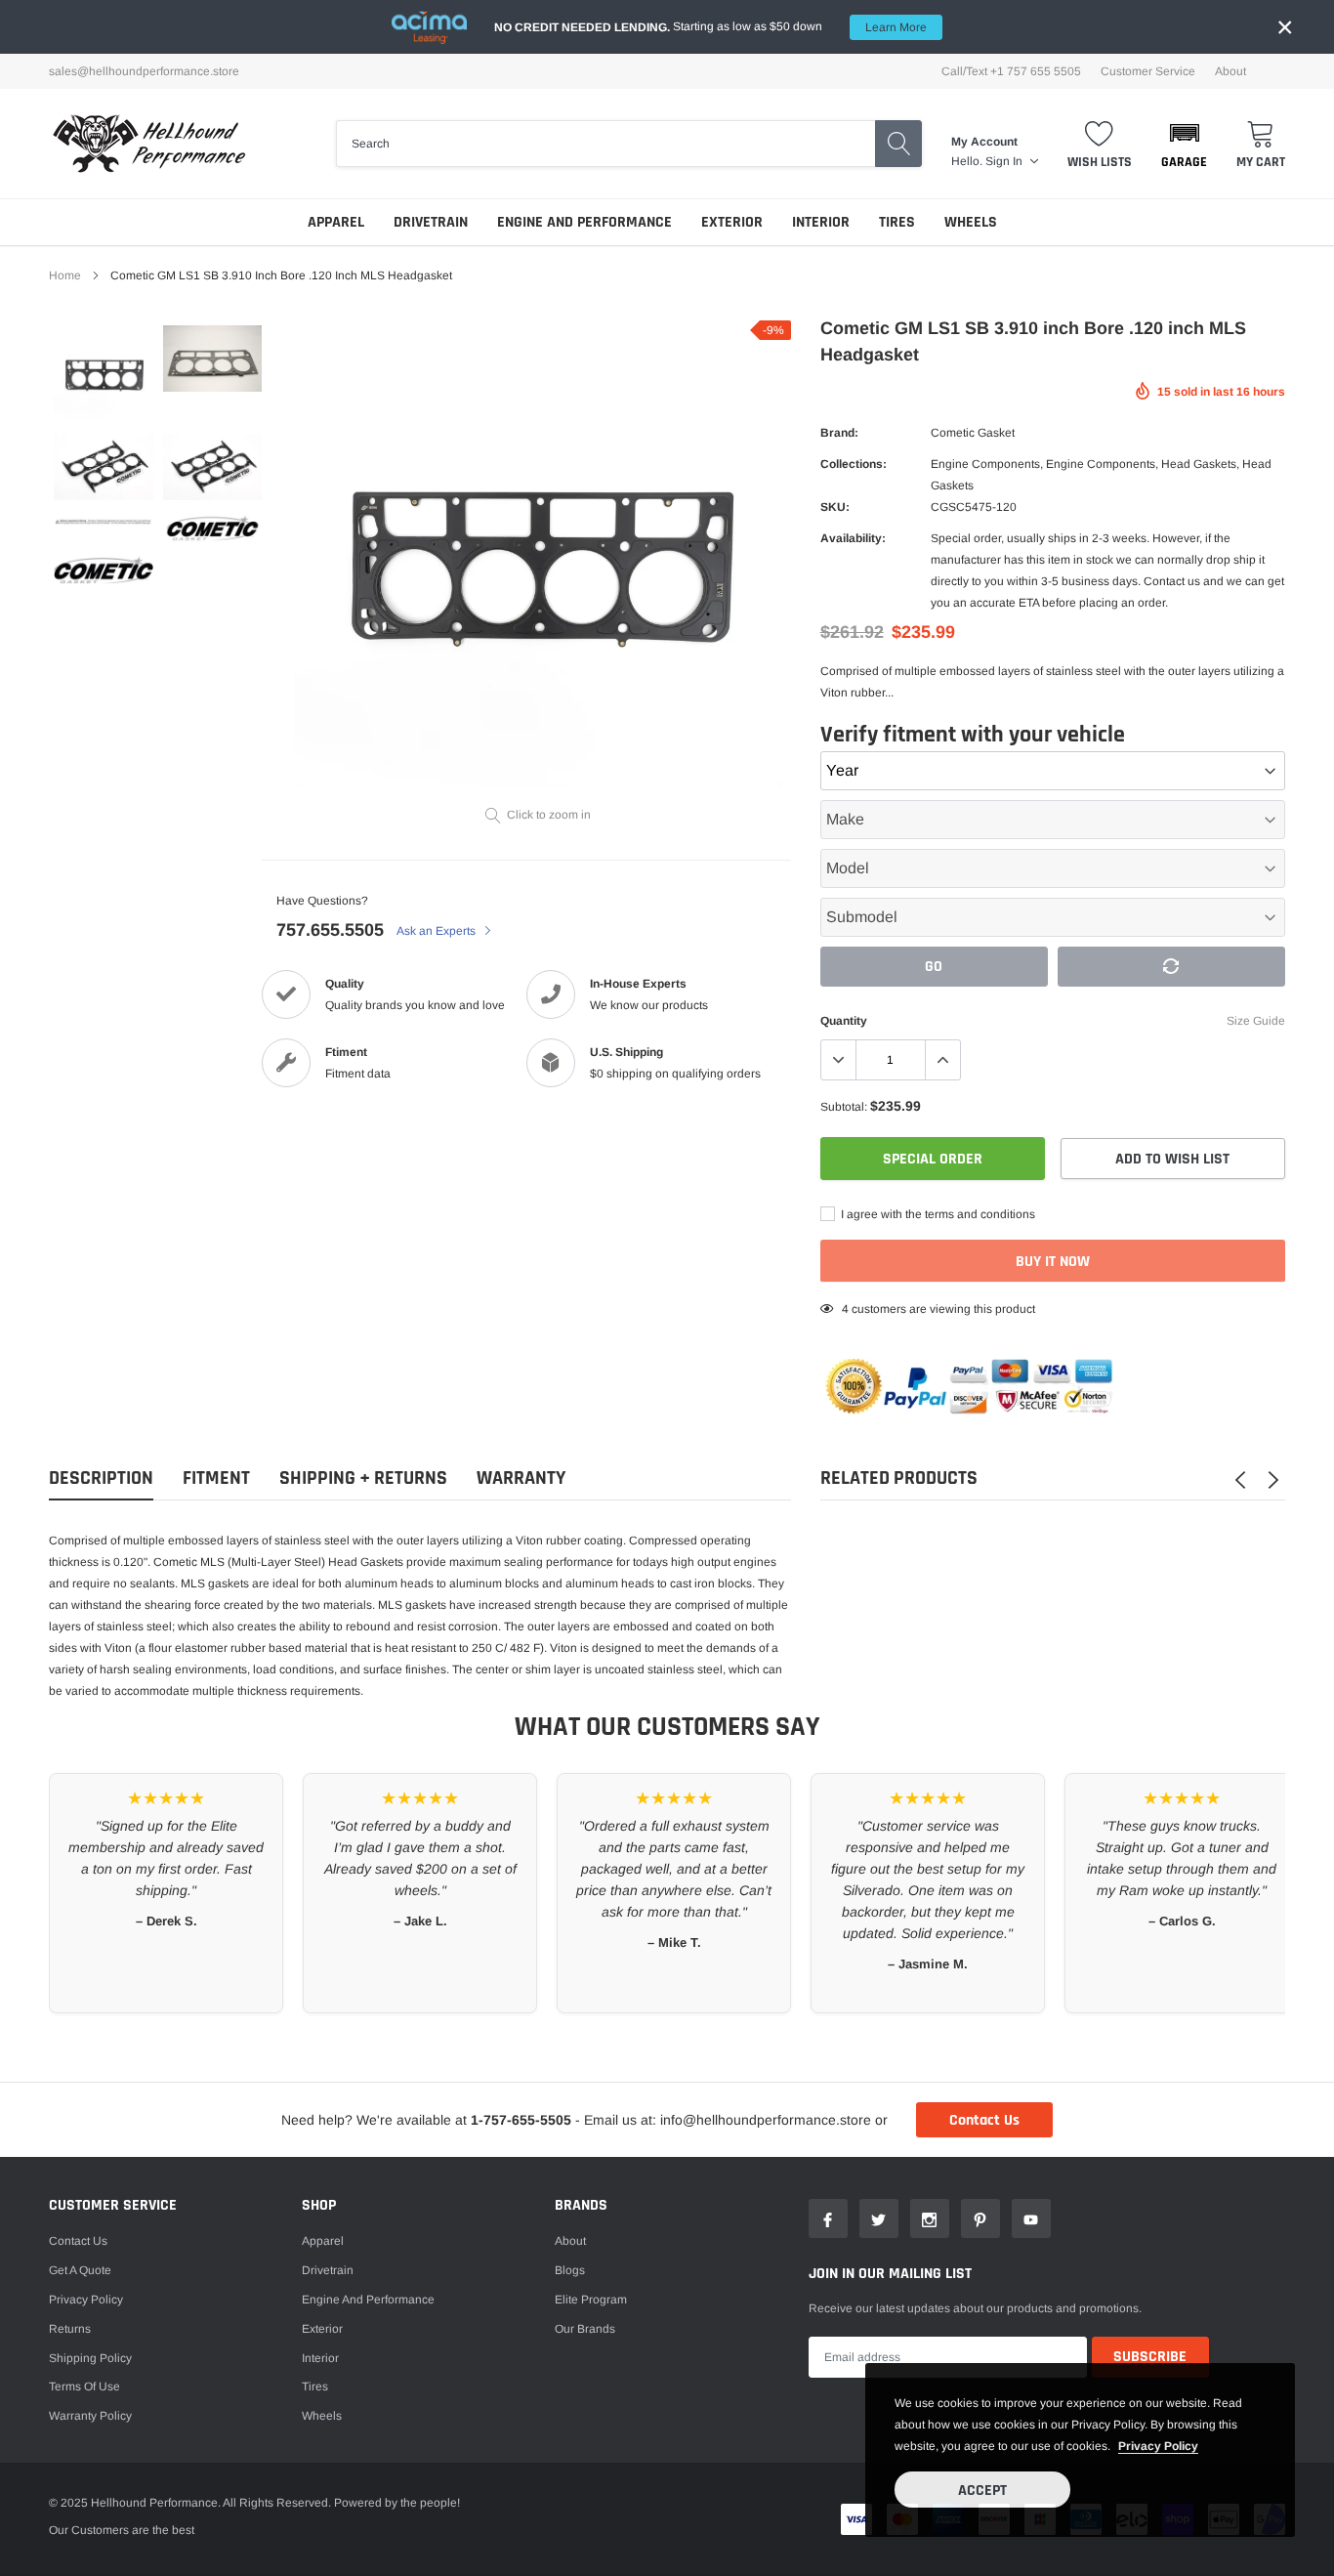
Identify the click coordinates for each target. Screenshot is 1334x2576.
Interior (821, 222)
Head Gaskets (1199, 464)
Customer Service (1148, 71)
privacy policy (1158, 2446)
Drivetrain (431, 222)
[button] (1184, 144)
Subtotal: (844, 1107)
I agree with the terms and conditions (937, 1214)
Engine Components (985, 464)
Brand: (839, 433)
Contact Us (984, 2120)
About (1230, 71)
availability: (853, 538)
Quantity (844, 1021)
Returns (70, 2329)
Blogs (570, 2270)
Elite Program (591, 2300)
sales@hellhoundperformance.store (144, 71)
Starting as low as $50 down (710, 27)
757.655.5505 (330, 930)
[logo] (149, 144)
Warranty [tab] (521, 1478)
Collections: (854, 464)
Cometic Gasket (973, 433)
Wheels (971, 222)
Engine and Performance (584, 222)
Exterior (732, 222)
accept (982, 2491)
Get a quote (80, 2270)
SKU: (835, 507)
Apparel (336, 222)
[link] (104, 375)
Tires (897, 222)
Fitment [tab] (216, 1478)
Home (65, 275)
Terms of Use (84, 2386)
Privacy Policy (86, 2300)
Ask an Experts (438, 931)
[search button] (898, 144)
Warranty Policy (90, 2416)
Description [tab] (101, 1478)
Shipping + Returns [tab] (363, 1478)
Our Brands (585, 2329)
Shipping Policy (90, 2358)
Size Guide (1256, 1021)
